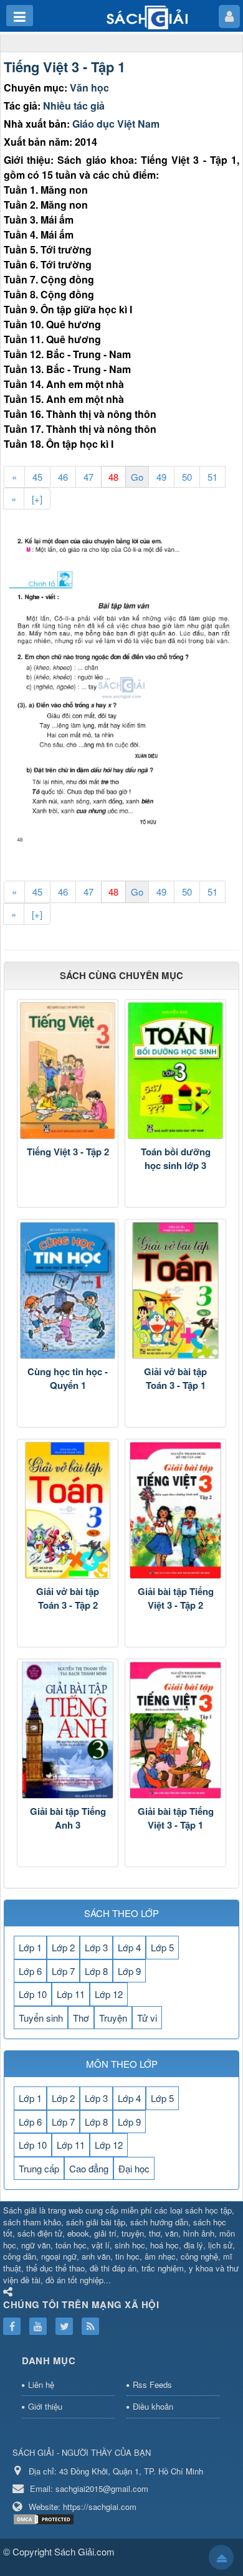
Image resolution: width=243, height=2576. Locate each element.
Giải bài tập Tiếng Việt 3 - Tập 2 (176, 1598)
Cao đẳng (89, 2168)
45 (37, 477)
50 (187, 477)
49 (161, 477)
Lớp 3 (96, 1947)
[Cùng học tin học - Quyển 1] (68, 1290)
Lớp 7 (63, 1971)
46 (63, 477)
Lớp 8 (96, 1971)
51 (212, 477)
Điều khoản (153, 2406)
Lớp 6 (30, 1971)
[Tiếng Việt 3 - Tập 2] (68, 1071)
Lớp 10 (33, 1994)
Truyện (113, 2018)
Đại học (134, 2168)
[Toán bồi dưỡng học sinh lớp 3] (175, 1071)
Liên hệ (41, 2384)
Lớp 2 (63, 1947)
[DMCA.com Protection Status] (45, 2518)
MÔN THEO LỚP (122, 2064)
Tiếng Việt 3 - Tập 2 (68, 1152)
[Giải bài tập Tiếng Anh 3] (68, 1730)
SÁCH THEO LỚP (121, 1913)
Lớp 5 (162, 1947)
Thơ (81, 2018)
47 (88, 477)
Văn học (89, 88)
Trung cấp (39, 2168)
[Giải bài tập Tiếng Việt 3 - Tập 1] (175, 1730)
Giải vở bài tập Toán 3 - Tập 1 (175, 1379)
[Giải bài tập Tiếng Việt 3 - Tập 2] (175, 1510)
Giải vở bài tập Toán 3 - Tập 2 (68, 1598)
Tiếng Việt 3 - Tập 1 (64, 67)
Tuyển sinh (41, 2018)
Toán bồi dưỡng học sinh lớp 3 (176, 1159)
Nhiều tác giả (74, 106)
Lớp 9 (129, 1971)
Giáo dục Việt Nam (116, 124)
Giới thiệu (45, 2406)
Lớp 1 (30, 1947)
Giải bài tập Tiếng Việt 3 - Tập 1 (176, 1818)
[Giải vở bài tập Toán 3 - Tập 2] (68, 1510)
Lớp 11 (71, 1994)
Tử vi (147, 2018)
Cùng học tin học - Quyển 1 (68, 1379)
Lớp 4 (129, 1947)
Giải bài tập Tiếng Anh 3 (68, 1818)
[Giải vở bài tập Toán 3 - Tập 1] (175, 1290)
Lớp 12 (109, 1994)
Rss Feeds (152, 2384)
